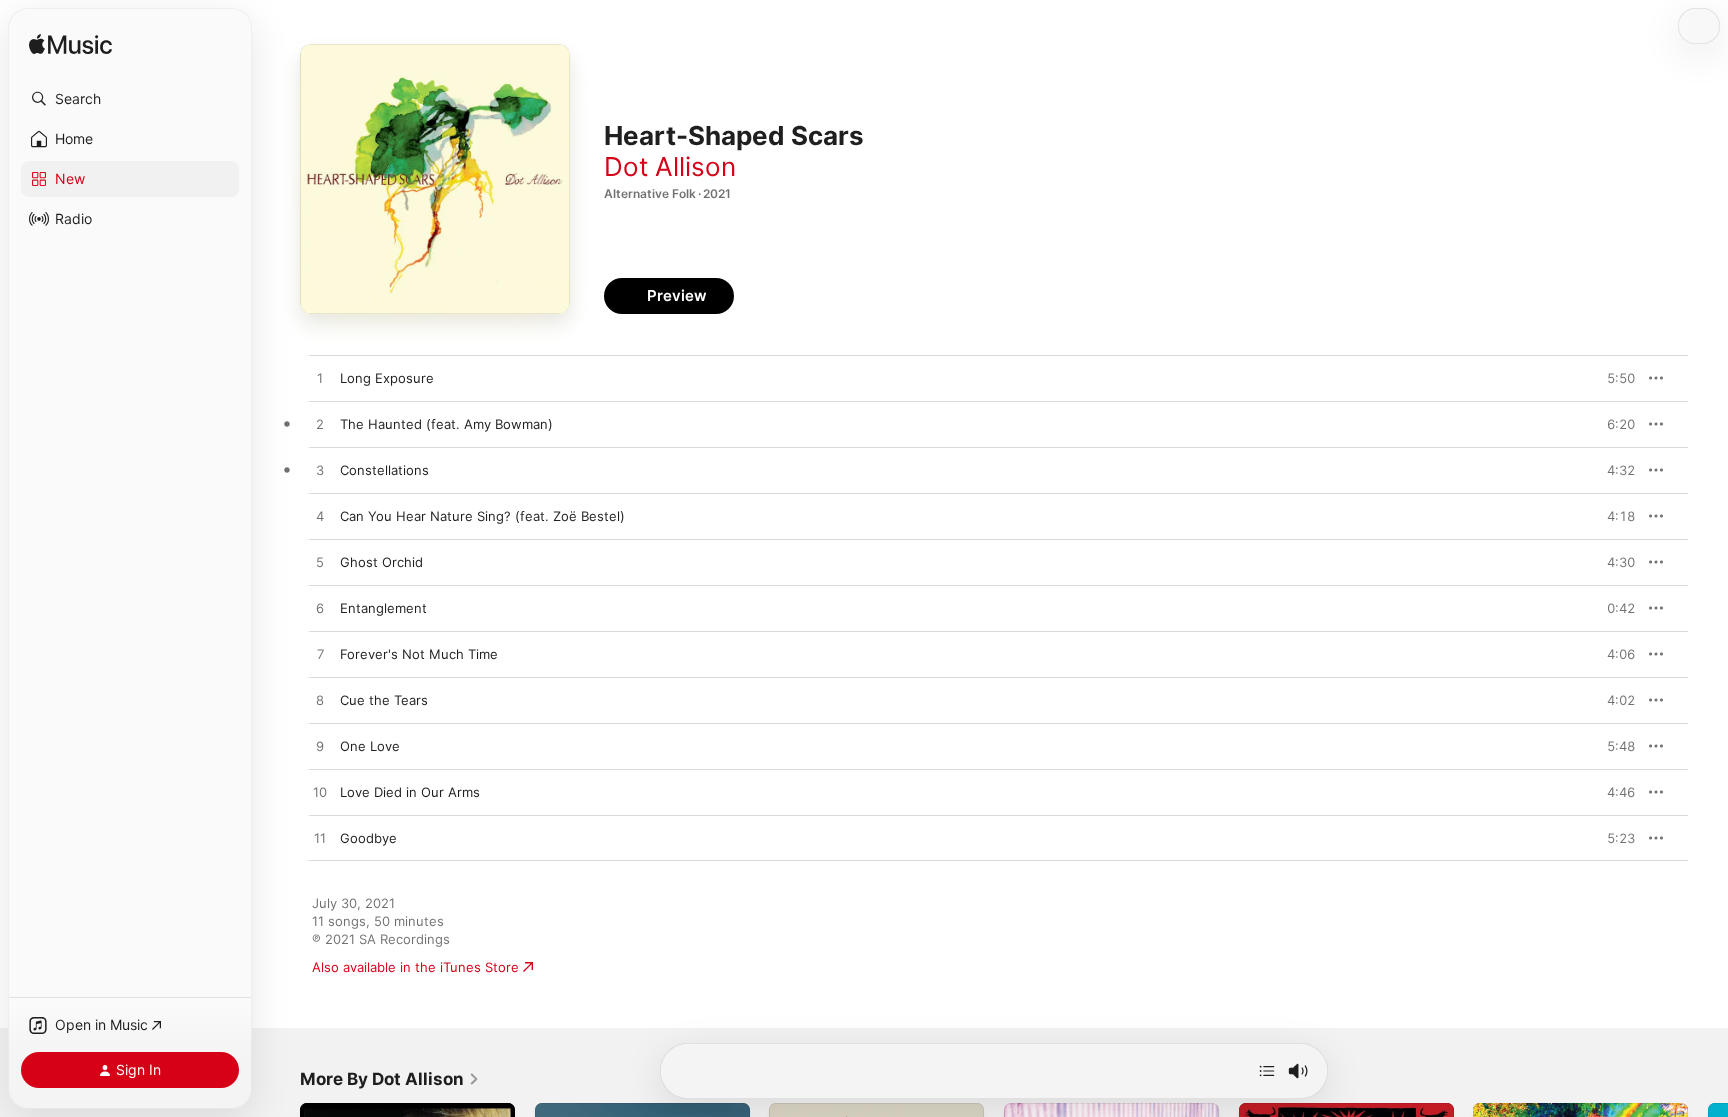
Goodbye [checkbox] (368, 838)
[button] (130, 99)
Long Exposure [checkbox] (387, 378)
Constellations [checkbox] (384, 470)
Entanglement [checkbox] (383, 608)
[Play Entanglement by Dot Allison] (320, 609)
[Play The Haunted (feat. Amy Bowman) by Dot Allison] (320, 425)
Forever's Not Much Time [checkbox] (419, 654)
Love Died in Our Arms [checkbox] (410, 792)
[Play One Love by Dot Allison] (320, 747)
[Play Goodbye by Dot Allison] (320, 839)
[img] (70, 45)
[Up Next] (1267, 1071)
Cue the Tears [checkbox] (384, 700)
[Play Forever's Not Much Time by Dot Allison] (320, 655)
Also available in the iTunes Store (415, 967)
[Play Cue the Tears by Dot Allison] (320, 701)
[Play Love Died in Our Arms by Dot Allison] (320, 793)
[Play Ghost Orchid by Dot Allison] (320, 563)
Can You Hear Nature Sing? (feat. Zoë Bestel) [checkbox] (482, 516)
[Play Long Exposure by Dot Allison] (320, 379)
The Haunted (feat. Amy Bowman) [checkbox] (446, 424)
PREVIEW (1613, 378)
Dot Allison (670, 166)
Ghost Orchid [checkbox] (381, 562)
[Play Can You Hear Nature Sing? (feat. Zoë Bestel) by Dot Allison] (320, 517)
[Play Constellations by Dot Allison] (320, 471)
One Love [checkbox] (370, 746)
